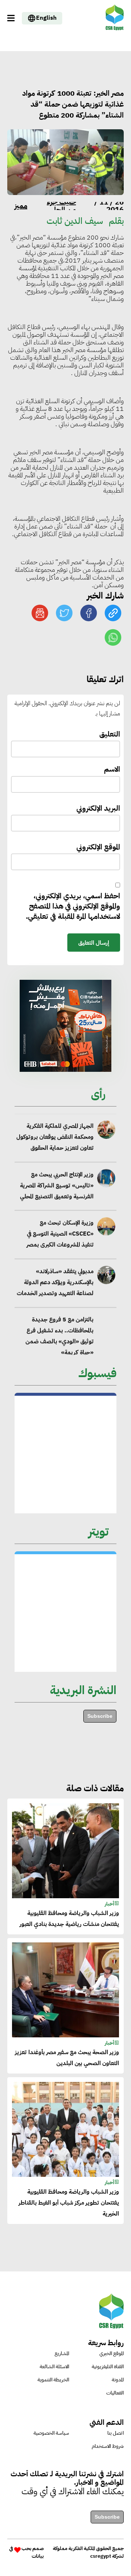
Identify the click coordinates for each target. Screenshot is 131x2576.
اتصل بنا (116, 2433)
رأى (98, 1094)
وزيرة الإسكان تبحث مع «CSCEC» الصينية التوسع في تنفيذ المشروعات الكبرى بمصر (60, 1232)
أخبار (110, 1904)
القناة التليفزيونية (108, 2367)
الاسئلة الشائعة (54, 2367)
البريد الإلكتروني (98, 808)
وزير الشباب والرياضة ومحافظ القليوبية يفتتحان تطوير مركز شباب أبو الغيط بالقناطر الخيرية (69, 2203)
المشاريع (62, 2353)
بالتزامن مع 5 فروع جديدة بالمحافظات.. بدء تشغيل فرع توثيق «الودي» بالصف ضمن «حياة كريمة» (59, 1334)
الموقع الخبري (112, 2353)
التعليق (110, 734)
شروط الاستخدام (108, 2446)
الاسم (112, 769)
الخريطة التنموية (53, 2380)
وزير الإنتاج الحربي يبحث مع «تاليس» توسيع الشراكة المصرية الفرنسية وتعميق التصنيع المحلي (57, 1184)
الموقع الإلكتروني (98, 847)
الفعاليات (115, 2393)
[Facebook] (89, 613)
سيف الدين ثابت (75, 221)
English (46, 18)
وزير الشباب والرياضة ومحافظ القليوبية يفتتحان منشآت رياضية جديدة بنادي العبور (69, 1919)
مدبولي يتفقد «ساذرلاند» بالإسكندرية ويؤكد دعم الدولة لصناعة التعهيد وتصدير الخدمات (55, 1280)
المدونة (118, 2380)
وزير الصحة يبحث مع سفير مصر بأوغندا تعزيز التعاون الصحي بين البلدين (67, 2058)
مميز (21, 206)
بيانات (38, 2556)
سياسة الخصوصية (51, 2433)
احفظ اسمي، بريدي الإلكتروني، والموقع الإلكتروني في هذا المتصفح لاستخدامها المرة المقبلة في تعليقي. (73, 906)
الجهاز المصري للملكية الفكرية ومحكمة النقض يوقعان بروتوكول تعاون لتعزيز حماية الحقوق (55, 1135)
